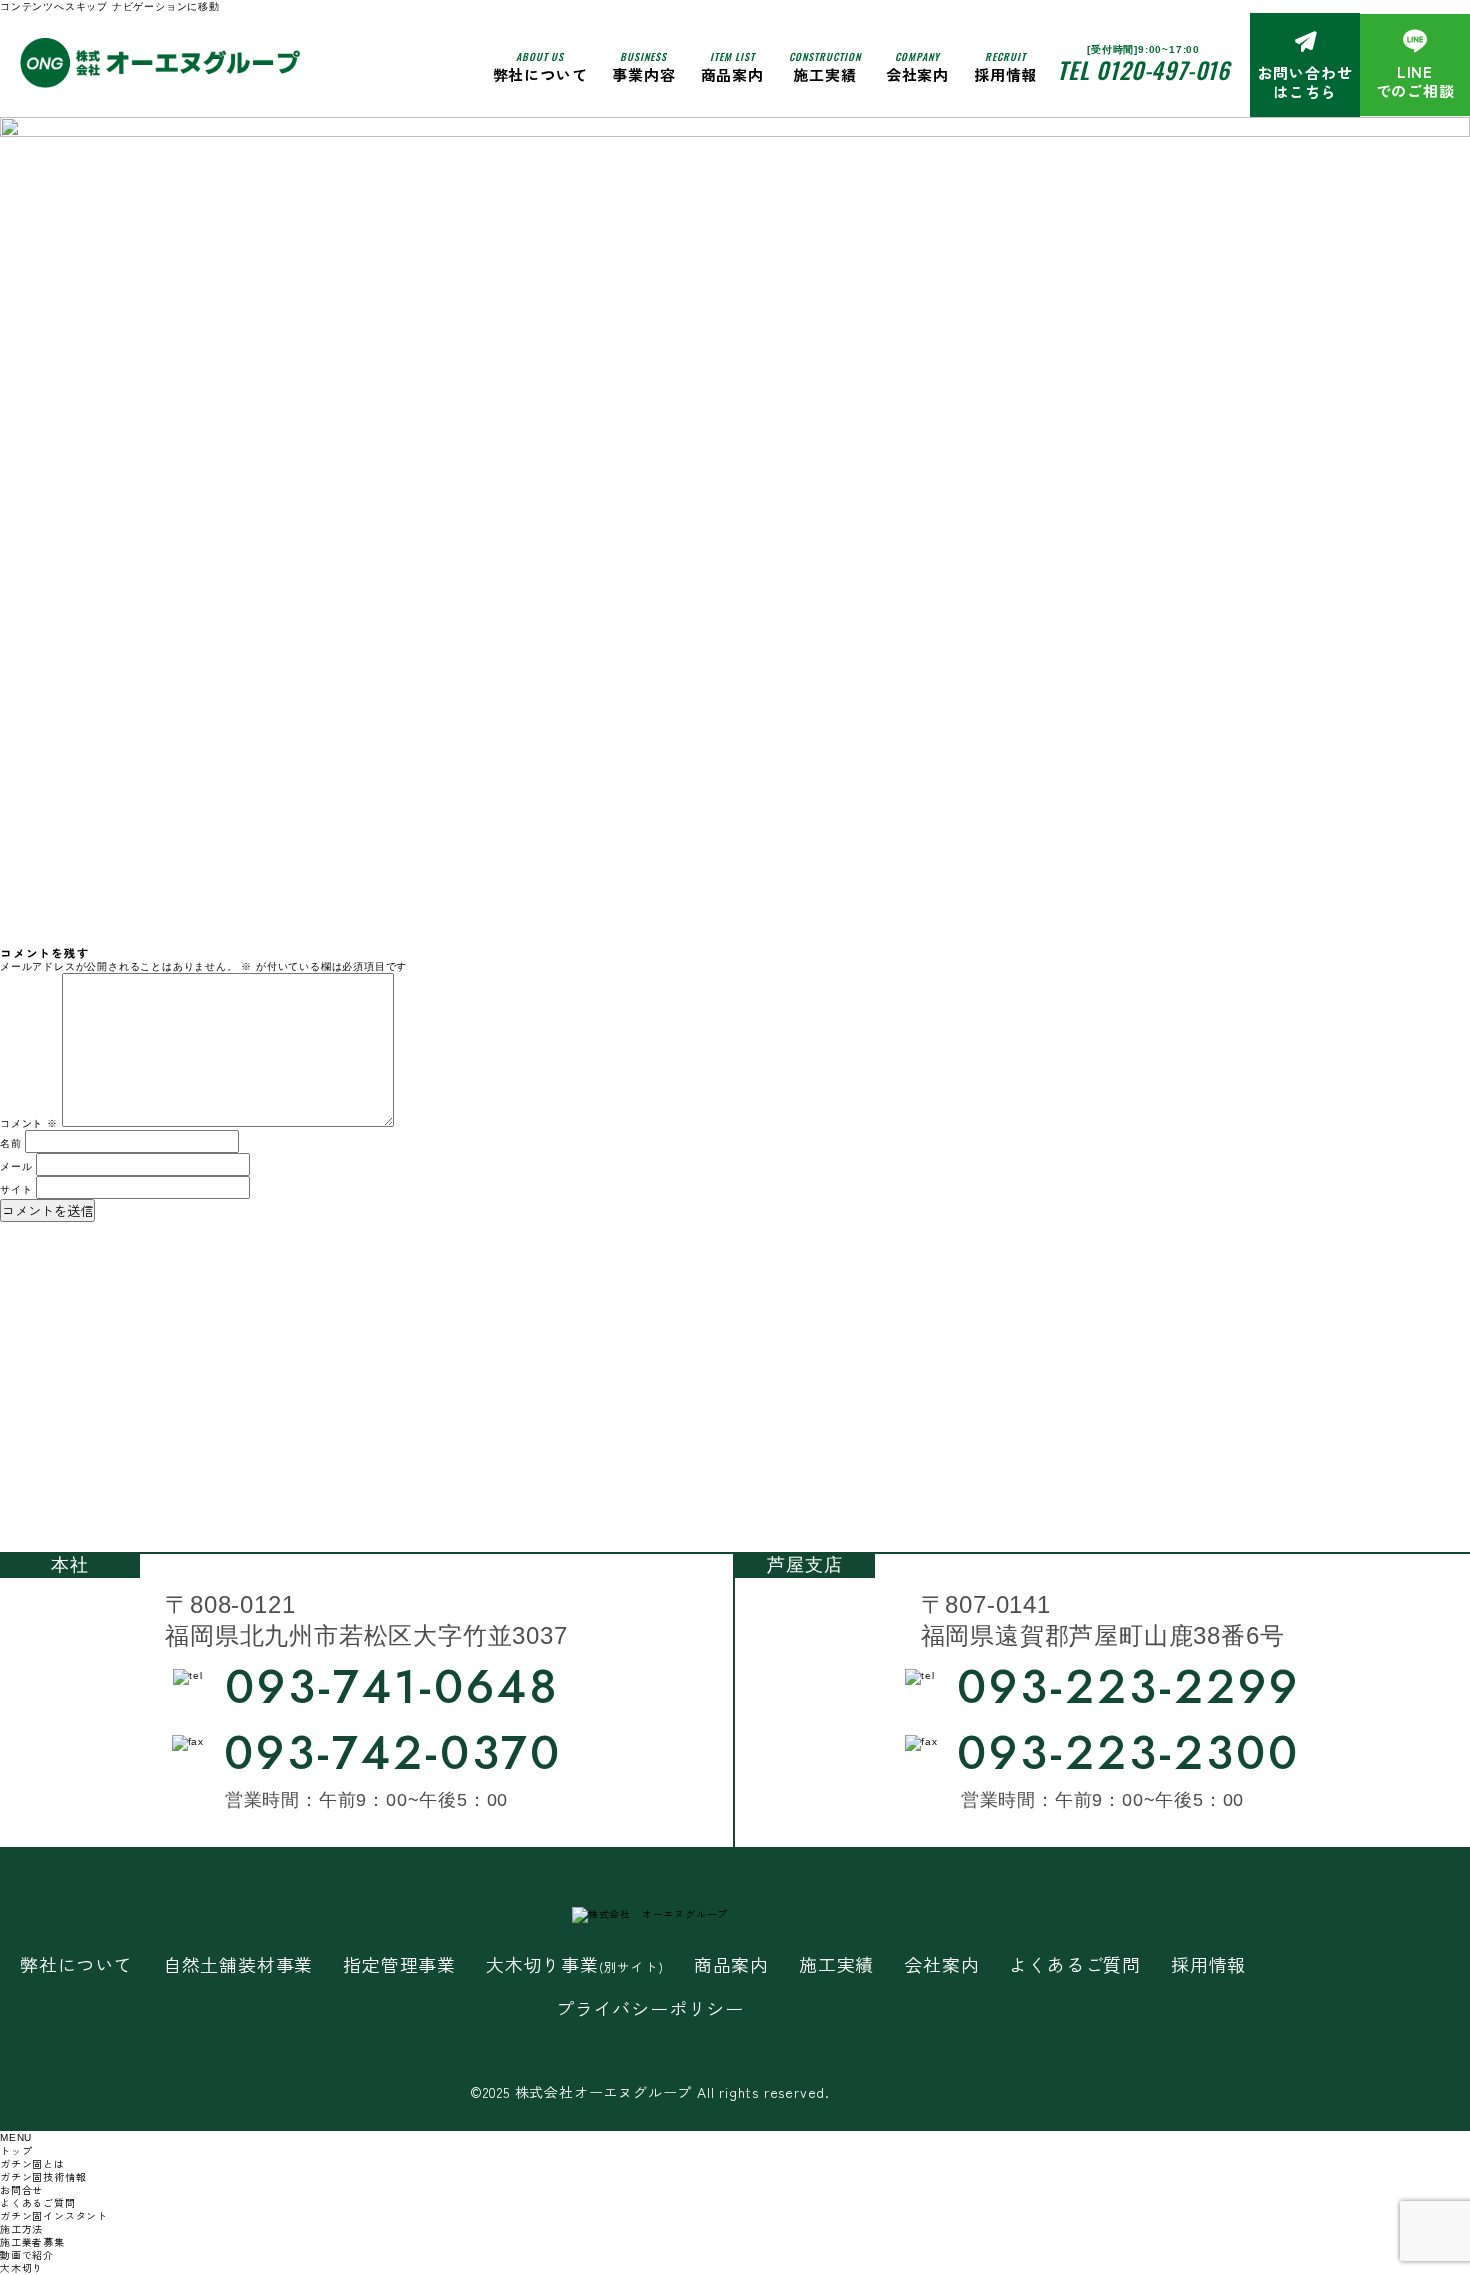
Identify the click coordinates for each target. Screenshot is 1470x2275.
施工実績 (825, 66)
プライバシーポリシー (650, 2008)
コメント (29, 1123)
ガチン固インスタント (54, 2215)
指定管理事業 (399, 1964)
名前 (11, 1143)
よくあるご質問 (1075, 1964)
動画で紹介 (27, 2254)
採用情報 (1005, 66)
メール (16, 1166)
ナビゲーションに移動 (166, 6)
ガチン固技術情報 (43, 2176)
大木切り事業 (575, 1964)
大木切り (21, 2267)
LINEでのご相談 (1415, 81)
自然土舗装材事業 (238, 1964)
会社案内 (917, 66)
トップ (16, 2150)
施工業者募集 (32, 2241)
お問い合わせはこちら (1305, 82)
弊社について (540, 66)
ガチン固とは (32, 2163)
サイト (16, 1189)
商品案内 (731, 1964)
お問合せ (21, 2189)
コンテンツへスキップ (54, 6)
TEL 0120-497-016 (1143, 70)
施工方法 (21, 2228)
